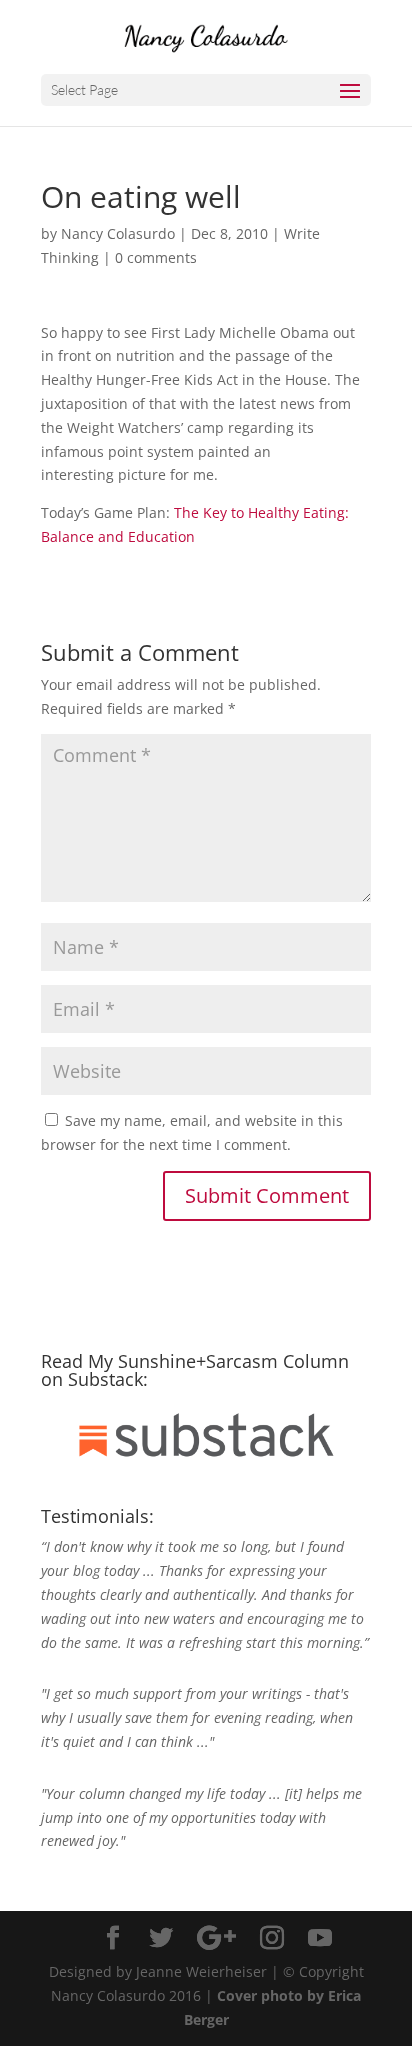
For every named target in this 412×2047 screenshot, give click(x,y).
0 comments (156, 257)
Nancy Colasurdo (118, 233)
